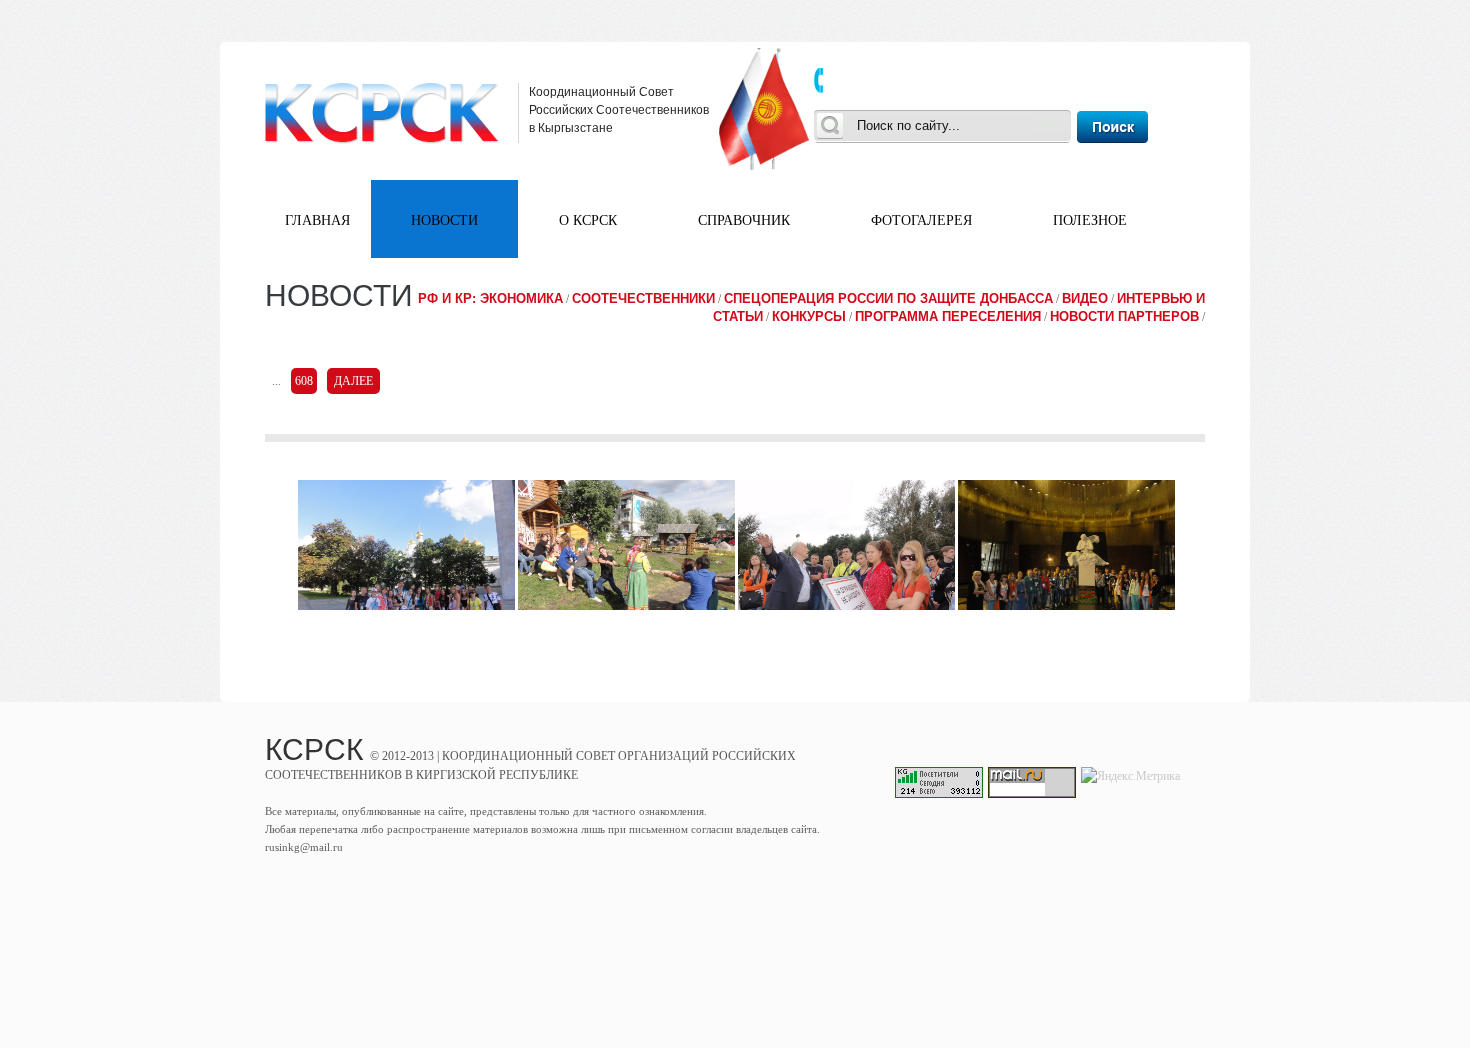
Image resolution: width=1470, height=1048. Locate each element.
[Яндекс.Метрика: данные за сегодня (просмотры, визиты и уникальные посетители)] (1130, 776)
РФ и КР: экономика (490, 298)
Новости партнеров (1124, 316)
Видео (1085, 298)
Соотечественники (643, 298)
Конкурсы (809, 316)
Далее (353, 381)
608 (304, 381)
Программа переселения (948, 316)
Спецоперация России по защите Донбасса (888, 298)
